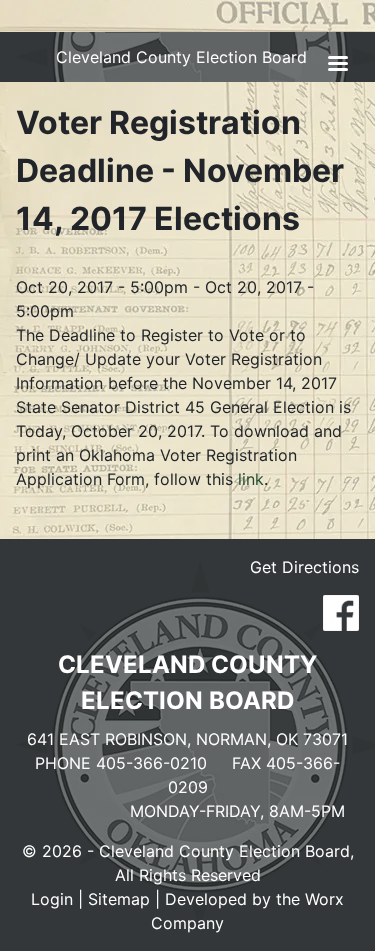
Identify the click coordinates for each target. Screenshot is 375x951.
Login (52, 899)
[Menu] (337, 65)
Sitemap (119, 899)
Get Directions (304, 567)
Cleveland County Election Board (181, 57)
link (248, 479)
